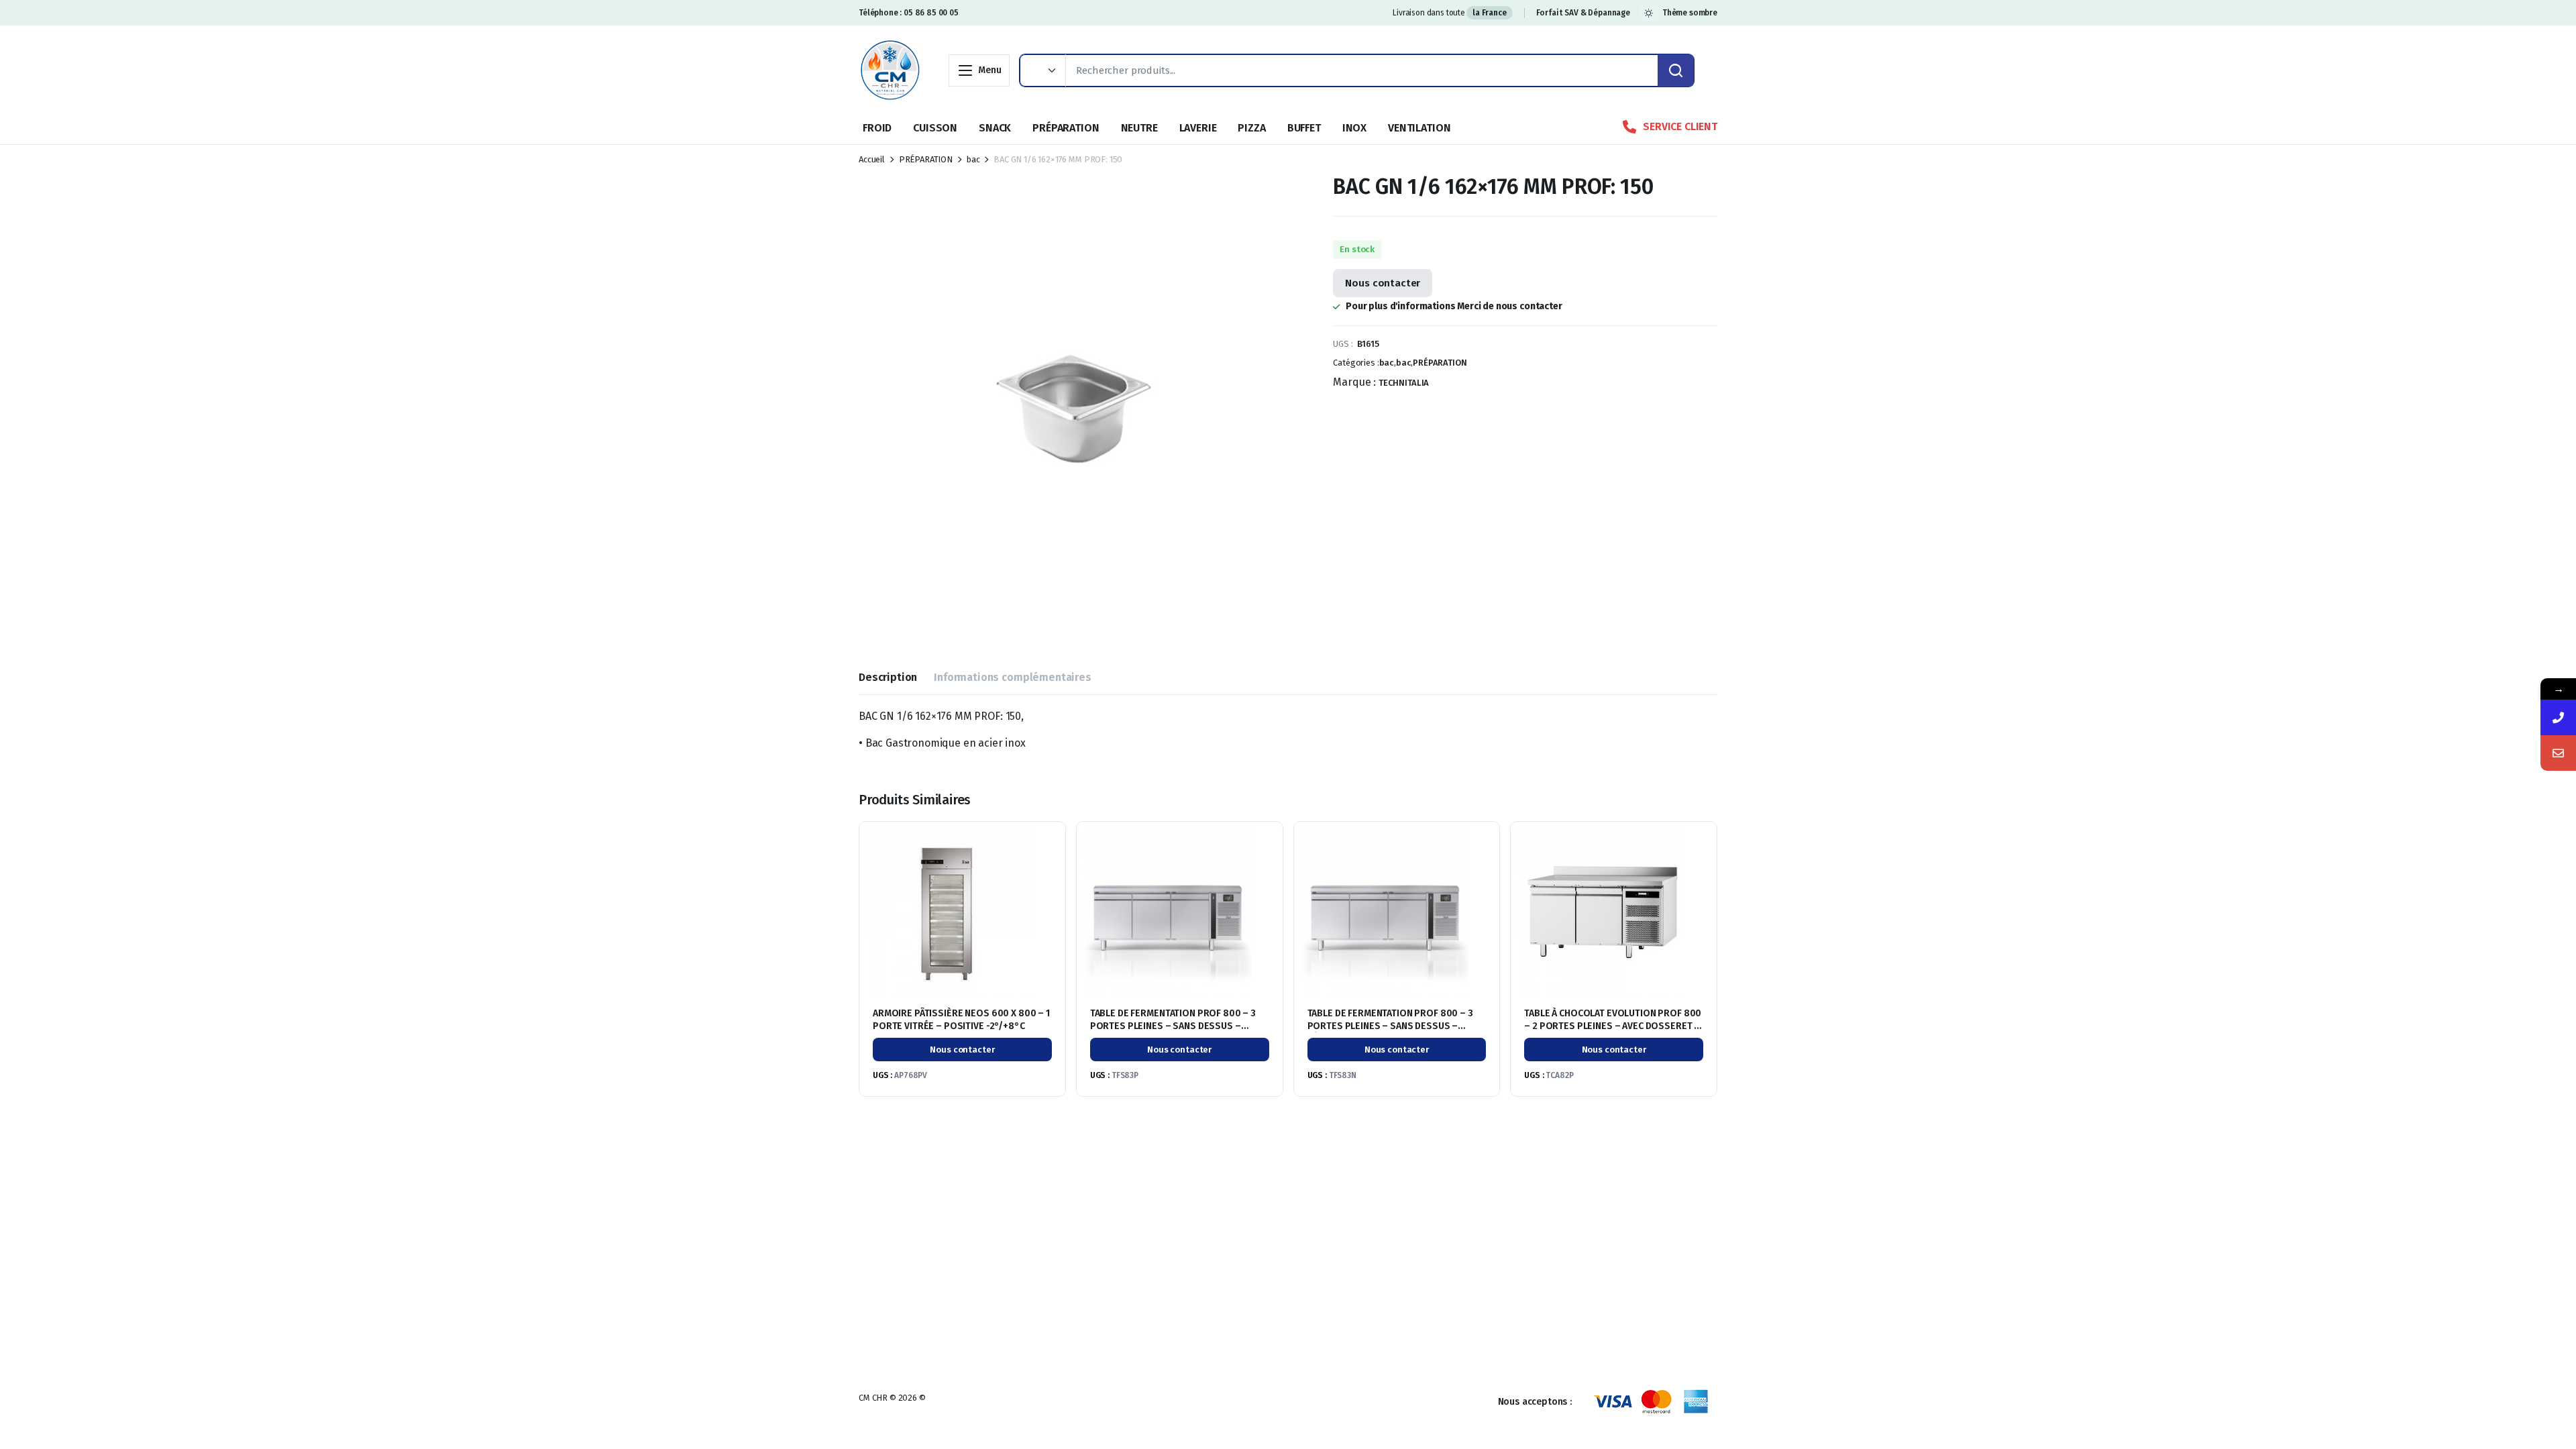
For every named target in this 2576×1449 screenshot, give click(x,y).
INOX (1354, 128)
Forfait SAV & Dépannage (1583, 13)
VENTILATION (1419, 128)
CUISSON (935, 128)
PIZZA (1251, 128)
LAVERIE (1198, 128)
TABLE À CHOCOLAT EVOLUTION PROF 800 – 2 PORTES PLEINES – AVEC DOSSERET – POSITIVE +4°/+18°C (1613, 1025)
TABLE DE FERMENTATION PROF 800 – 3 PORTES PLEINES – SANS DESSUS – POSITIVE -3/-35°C (1173, 1025)
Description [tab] (888, 677)
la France (1490, 13)
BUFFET (1304, 128)
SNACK (995, 128)
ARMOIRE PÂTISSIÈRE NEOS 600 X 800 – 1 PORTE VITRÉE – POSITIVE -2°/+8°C (961, 1019)
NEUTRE (1139, 128)
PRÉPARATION (1066, 128)
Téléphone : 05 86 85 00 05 (909, 13)
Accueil (872, 159)
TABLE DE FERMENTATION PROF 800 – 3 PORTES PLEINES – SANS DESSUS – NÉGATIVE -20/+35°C (1390, 1025)
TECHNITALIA (1404, 383)
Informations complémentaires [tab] (1013, 677)
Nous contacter (1383, 283)
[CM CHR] (890, 70)
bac (973, 159)
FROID (877, 128)
